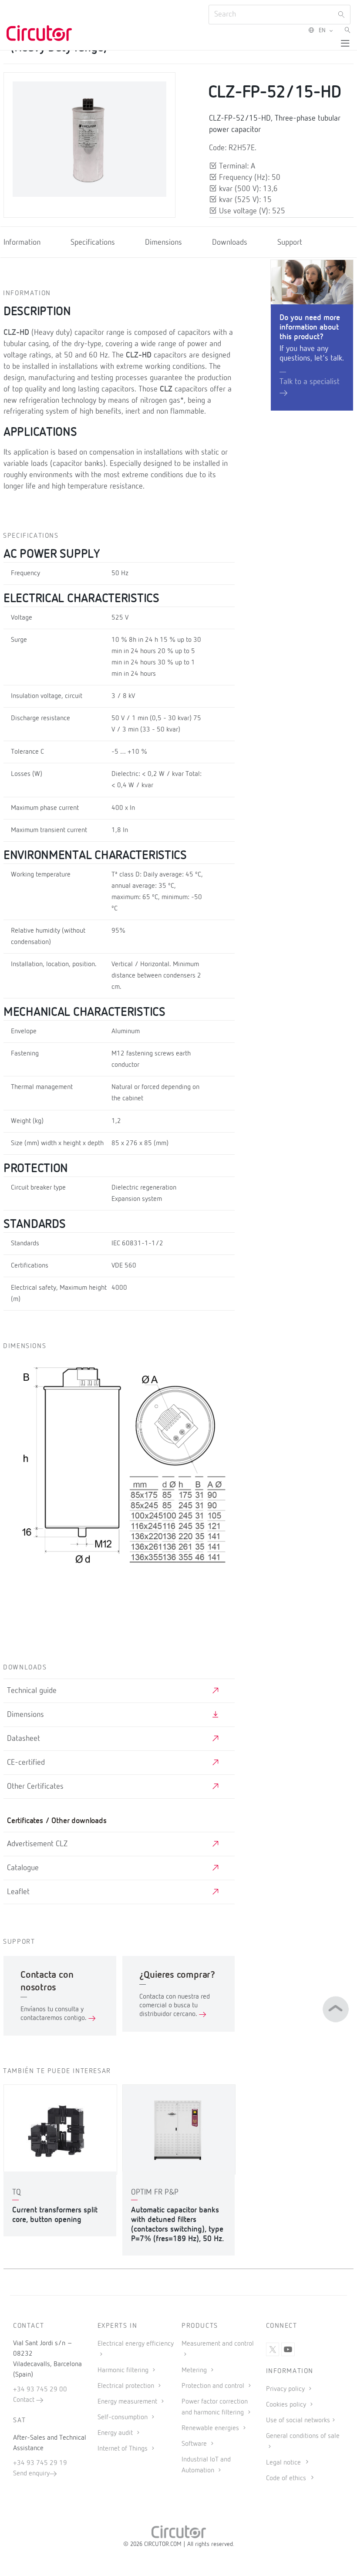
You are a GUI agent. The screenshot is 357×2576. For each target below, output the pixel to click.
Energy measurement (128, 2402)
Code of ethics (286, 2478)
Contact (25, 2400)
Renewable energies (211, 2428)
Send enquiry (31, 2474)
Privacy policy (286, 2389)
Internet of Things (123, 2449)
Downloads (230, 243)
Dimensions (163, 243)
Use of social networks (298, 2421)
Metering (195, 2370)
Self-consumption (123, 2418)
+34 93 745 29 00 (40, 2390)
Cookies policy (287, 2405)
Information (22, 243)
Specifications (93, 243)
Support (290, 243)
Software (195, 2444)
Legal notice (283, 2463)
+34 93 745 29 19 (40, 2463)
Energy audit (116, 2433)
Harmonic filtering (124, 2370)
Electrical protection (127, 2386)
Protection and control (214, 2386)
